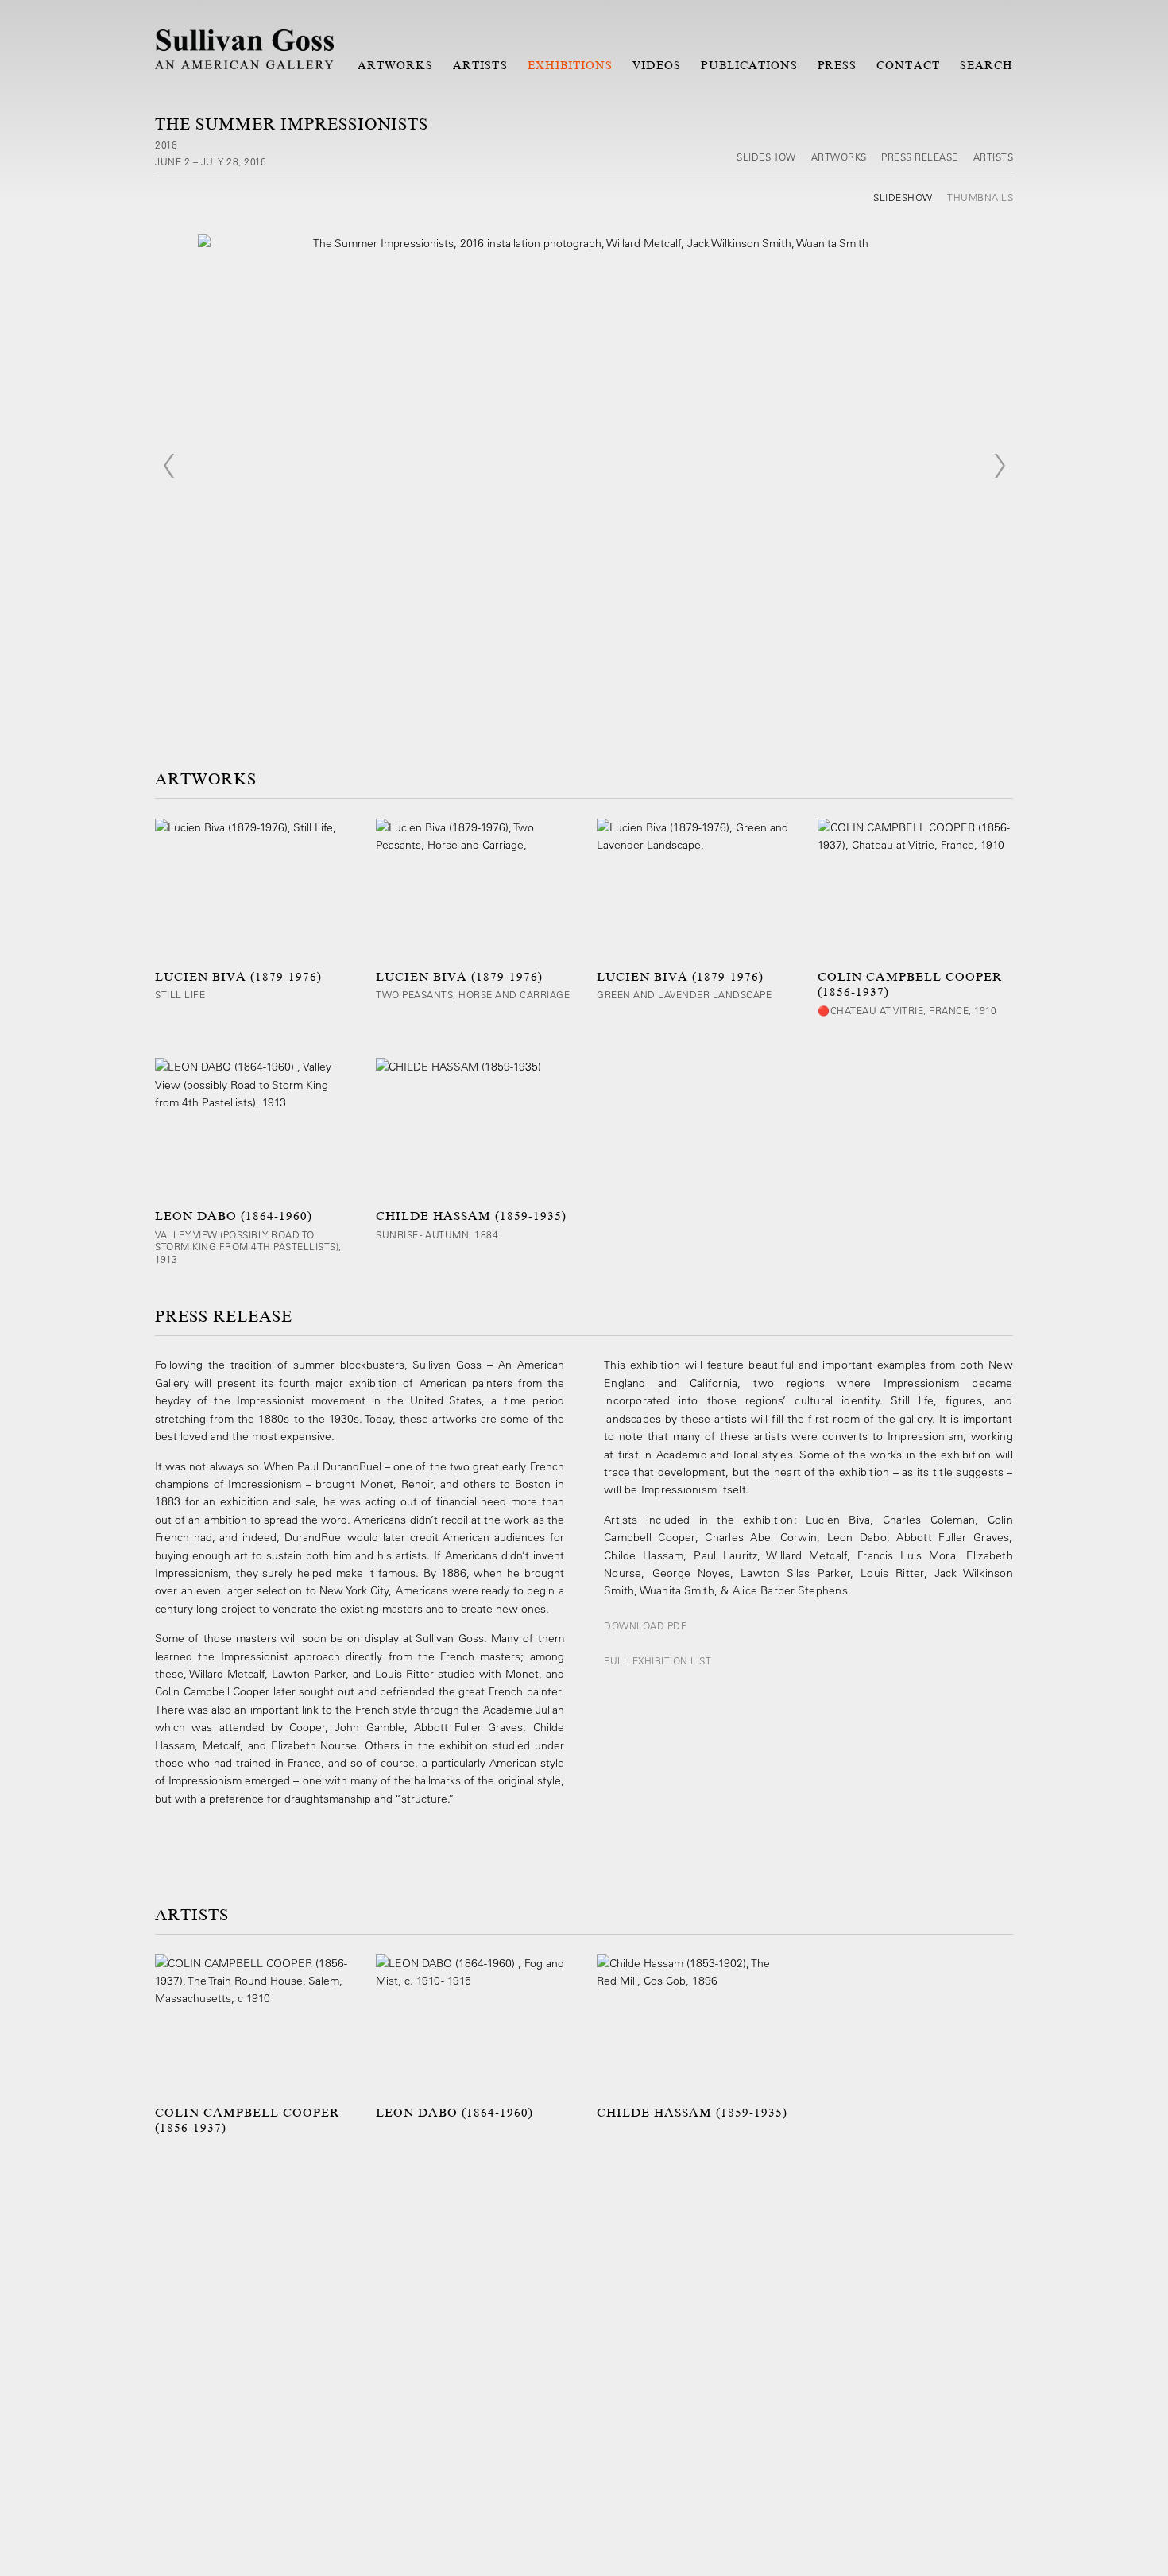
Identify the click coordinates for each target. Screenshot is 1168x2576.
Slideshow (766, 157)
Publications (749, 65)
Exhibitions (570, 65)
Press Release (920, 157)
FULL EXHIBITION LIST (657, 1660)
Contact (908, 65)
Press (837, 65)
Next (1000, 466)
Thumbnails (980, 197)
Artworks (395, 65)
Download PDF (645, 1625)
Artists (480, 65)
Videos (657, 65)
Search (986, 65)
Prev (168, 466)
